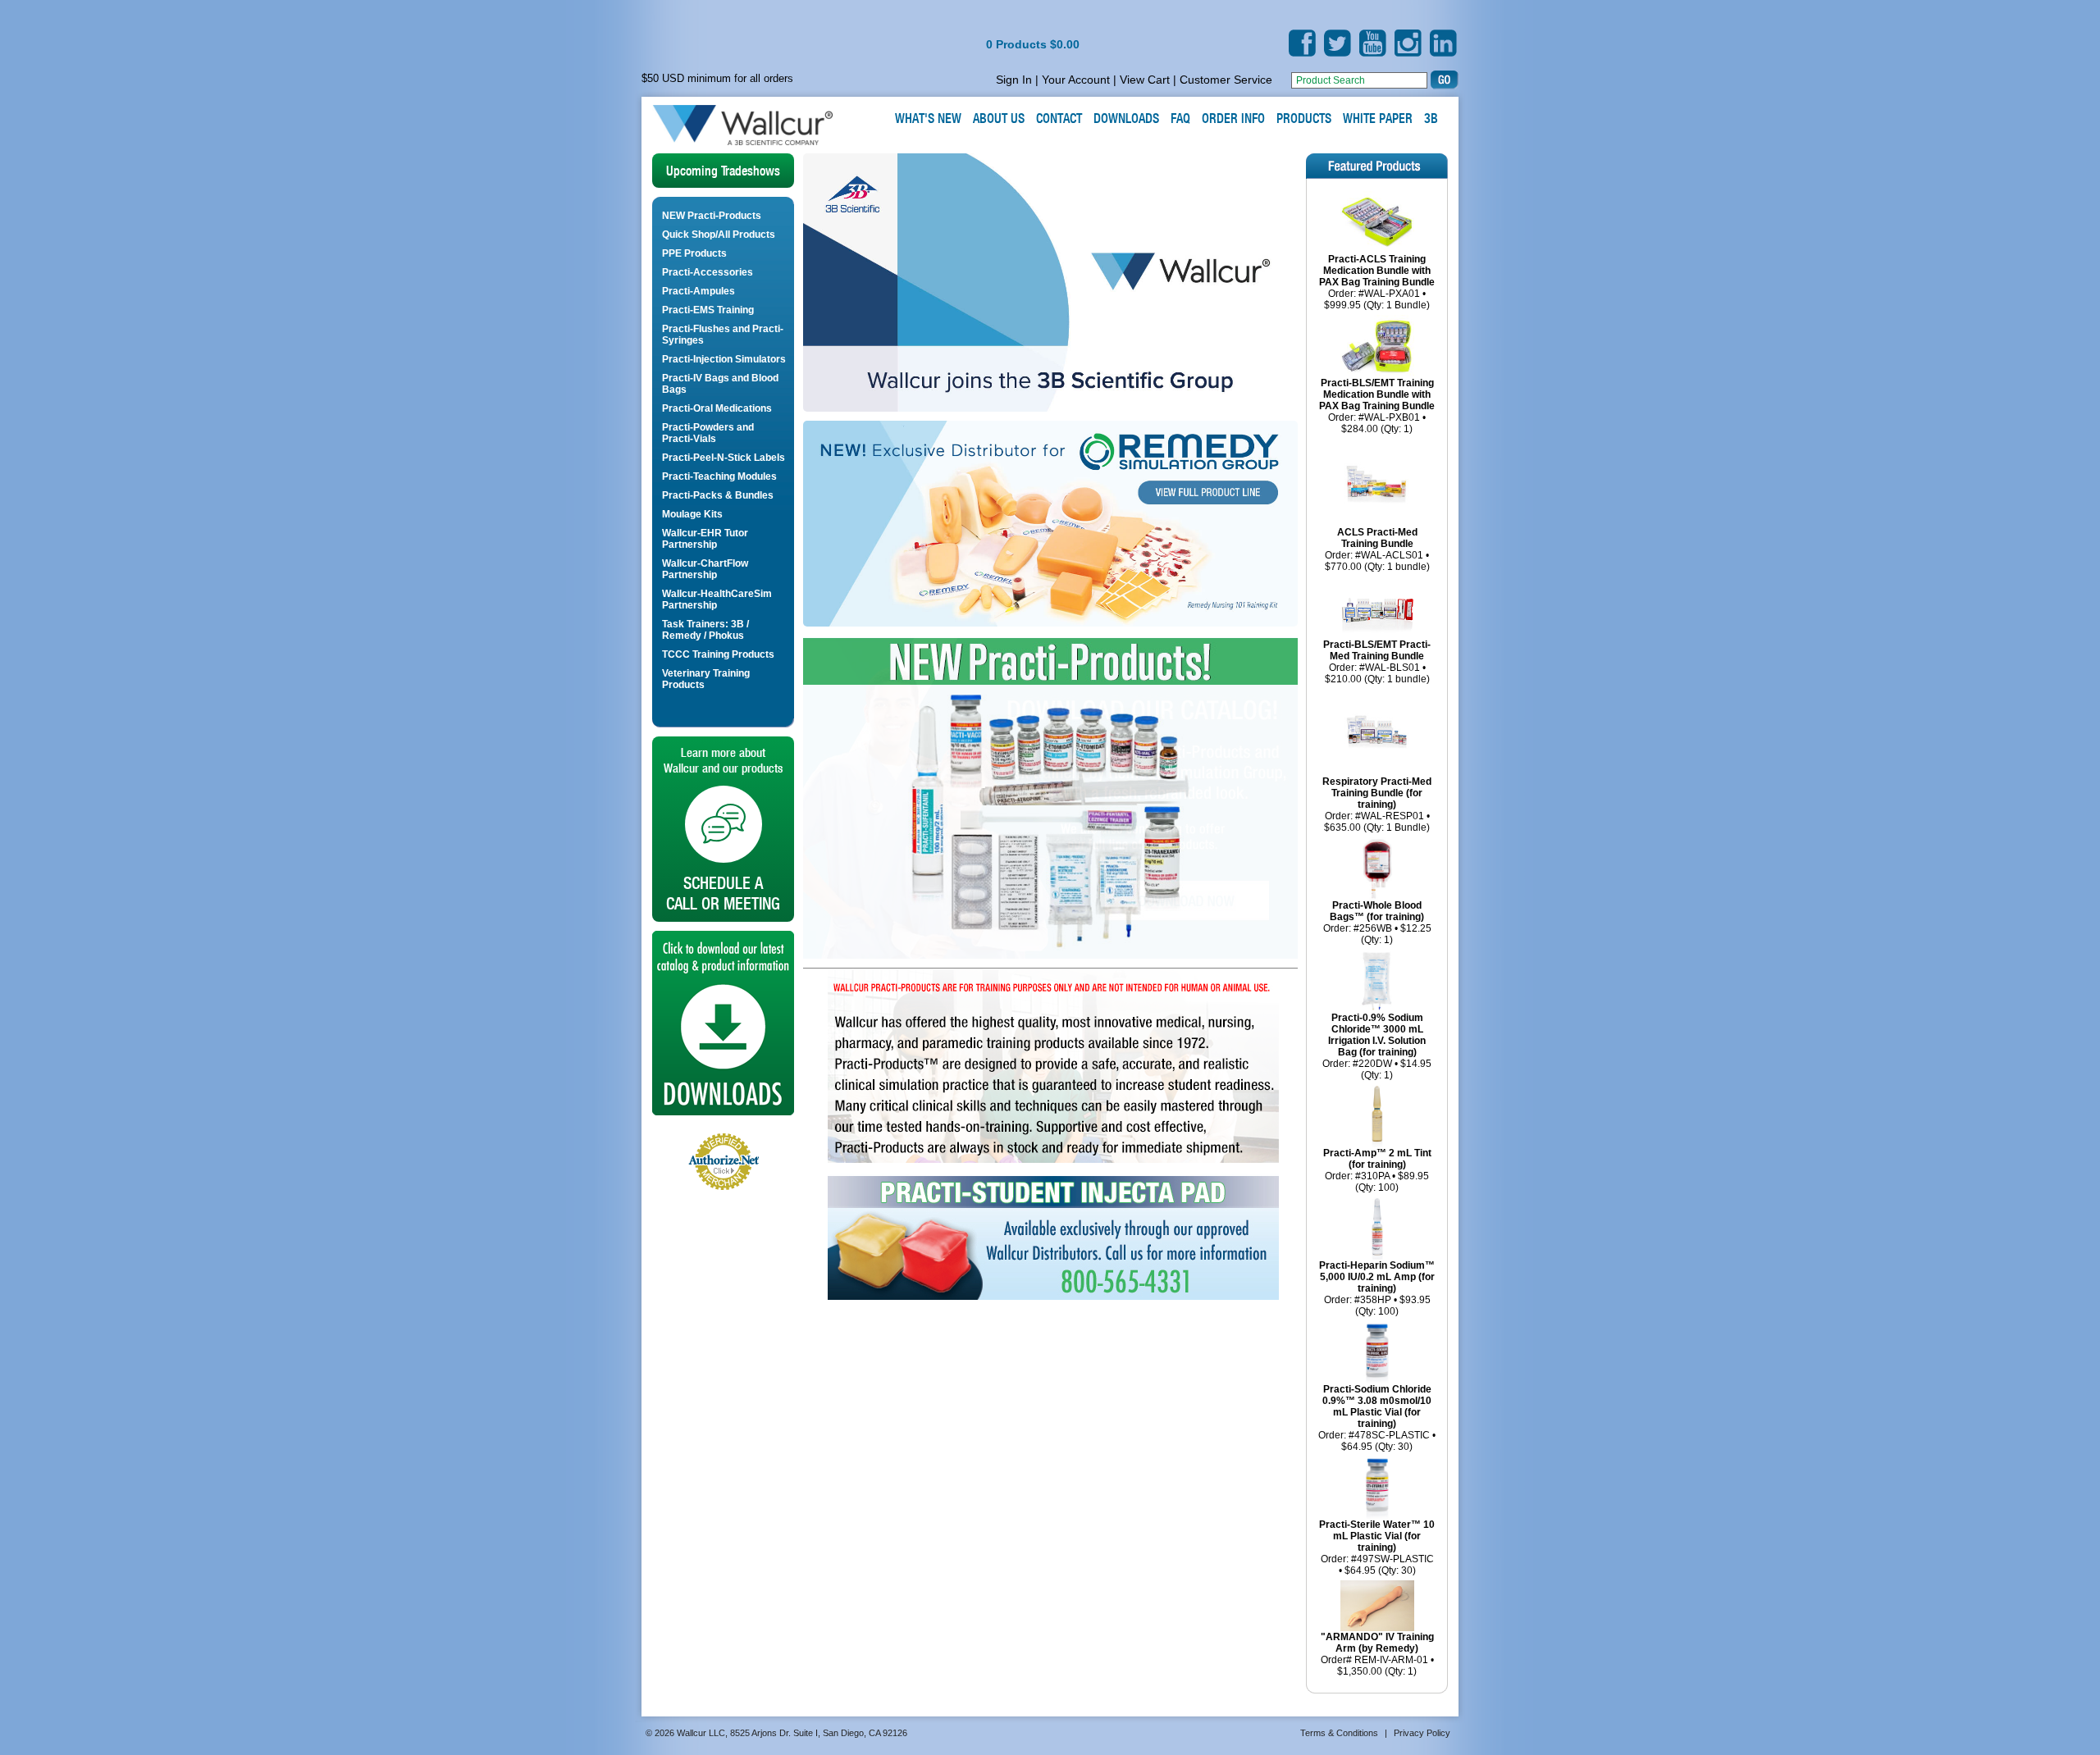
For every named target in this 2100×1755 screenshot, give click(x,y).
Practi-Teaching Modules (719, 476)
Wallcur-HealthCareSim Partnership (717, 599)
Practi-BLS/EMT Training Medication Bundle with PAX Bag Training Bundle (1377, 394)
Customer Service (1226, 80)
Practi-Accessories (708, 272)
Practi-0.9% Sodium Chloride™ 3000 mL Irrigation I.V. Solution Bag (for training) (1377, 1035)
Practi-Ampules (698, 291)
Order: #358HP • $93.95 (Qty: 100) (1377, 1306)
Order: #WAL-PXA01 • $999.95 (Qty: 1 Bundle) (1377, 299)
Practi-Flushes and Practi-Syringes (723, 335)
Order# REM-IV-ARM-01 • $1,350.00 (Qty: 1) (1377, 1666)
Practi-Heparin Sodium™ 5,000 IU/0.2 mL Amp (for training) (1377, 1277)
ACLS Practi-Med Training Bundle (1377, 538)
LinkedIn (1443, 43)
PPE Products (694, 253)
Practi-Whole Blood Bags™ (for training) (1377, 911)
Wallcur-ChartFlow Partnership (705, 569)
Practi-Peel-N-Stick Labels (724, 458)
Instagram (1408, 43)
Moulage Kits (692, 514)
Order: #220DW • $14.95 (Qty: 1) (1377, 1069)
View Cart (1145, 80)
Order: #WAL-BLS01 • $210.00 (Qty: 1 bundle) (1377, 673)
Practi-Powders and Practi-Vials (708, 433)
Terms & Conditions (1339, 1733)
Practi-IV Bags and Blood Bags (720, 384)
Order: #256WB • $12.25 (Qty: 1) (1377, 934)
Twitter (1338, 43)
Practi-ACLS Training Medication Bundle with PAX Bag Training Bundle (1377, 271)
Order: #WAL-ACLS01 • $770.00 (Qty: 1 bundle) (1377, 561)
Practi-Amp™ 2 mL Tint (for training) (1377, 1159)
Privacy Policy (1422, 1733)
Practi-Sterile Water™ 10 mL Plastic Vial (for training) (1377, 1536)
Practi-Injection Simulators (724, 359)
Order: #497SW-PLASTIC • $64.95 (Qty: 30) (1377, 1565)
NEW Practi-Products (712, 216)
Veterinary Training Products (706, 679)
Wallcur (762, 125)
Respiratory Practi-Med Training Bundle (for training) (1377, 793)
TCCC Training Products (718, 654)
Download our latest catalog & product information (723, 1023)
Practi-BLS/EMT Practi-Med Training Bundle (1377, 650)
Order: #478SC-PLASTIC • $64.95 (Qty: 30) (1377, 1441)
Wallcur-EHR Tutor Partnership (705, 539)
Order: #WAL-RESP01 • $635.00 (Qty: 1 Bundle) (1377, 822)
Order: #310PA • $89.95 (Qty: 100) (1377, 1182)
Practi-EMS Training (708, 310)
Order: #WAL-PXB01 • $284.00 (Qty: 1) (1377, 423)
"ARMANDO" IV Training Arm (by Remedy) (1377, 1643)
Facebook (1302, 43)
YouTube (1373, 43)
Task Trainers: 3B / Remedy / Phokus (705, 630)
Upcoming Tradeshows (723, 171)
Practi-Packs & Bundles (718, 495)
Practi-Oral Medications (717, 408)
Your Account (1076, 80)
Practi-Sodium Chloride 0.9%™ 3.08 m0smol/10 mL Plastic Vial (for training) (1377, 1406)
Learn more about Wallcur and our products (723, 829)
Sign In (1014, 80)
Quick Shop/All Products (719, 235)
